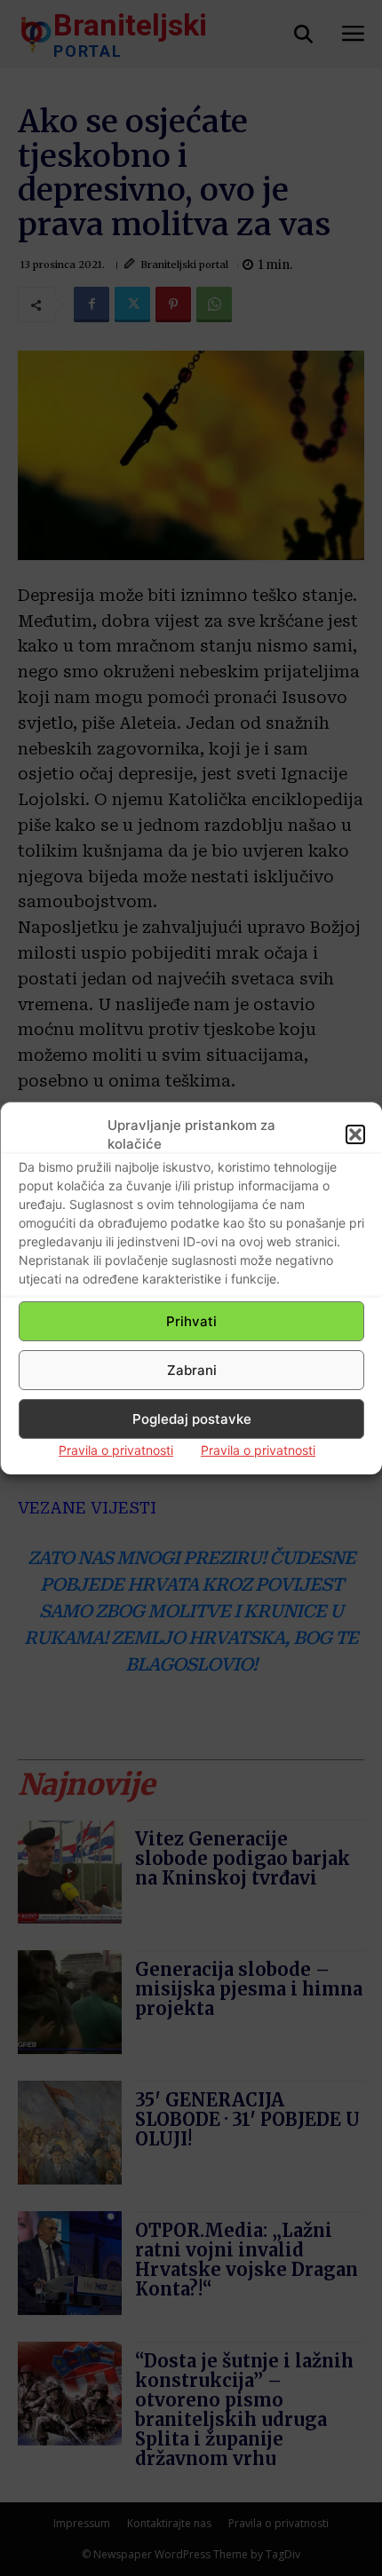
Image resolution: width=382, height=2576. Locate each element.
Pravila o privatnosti (116, 1450)
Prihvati (191, 1321)
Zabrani (192, 1370)
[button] (355, 1134)
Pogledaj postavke (192, 1419)
